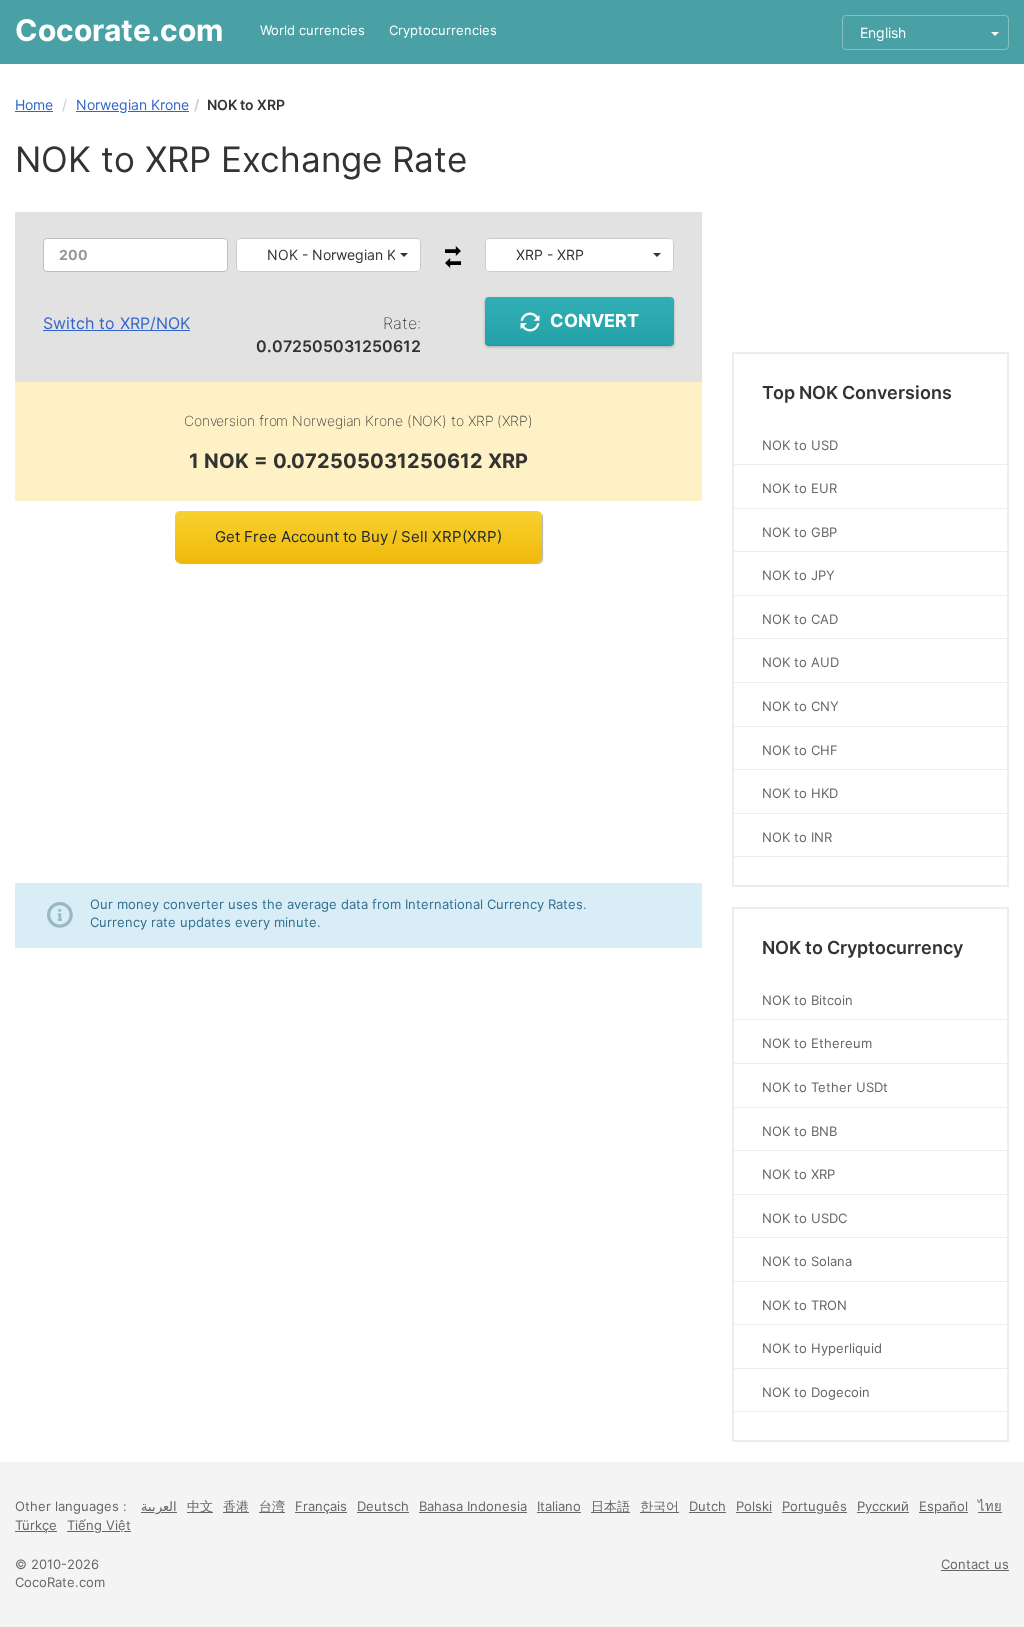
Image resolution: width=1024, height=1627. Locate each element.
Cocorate (119, 30)
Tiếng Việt (99, 1525)
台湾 (272, 1506)
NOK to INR (797, 837)
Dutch (707, 1506)
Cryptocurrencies (443, 30)
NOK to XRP (798, 1174)
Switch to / (116, 323)
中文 (200, 1506)
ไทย (990, 1506)
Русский (883, 1506)
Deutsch (383, 1506)
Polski (754, 1506)
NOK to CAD (800, 619)
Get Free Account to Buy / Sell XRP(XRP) (358, 536)
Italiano (559, 1506)
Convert (594, 320)
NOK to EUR (799, 488)
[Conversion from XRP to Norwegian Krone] (453, 262)
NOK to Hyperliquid (822, 1348)
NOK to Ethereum (817, 1043)
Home (34, 104)
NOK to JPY (798, 575)
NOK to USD (800, 445)
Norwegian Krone (132, 104)
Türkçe (36, 1525)
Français (321, 1506)
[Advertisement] (358, 723)
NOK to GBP (799, 532)
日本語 (610, 1506)
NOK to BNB (799, 1131)
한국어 (659, 1506)
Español (943, 1506)
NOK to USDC (804, 1218)
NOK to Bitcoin (807, 1000)
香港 (236, 1506)
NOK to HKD (800, 793)
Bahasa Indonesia (473, 1506)
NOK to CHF (800, 750)
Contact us (975, 1564)
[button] (328, 255)
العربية (159, 1506)
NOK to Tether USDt (825, 1087)
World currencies (312, 30)
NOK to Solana (807, 1261)
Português (814, 1506)
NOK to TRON (804, 1305)
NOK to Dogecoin (816, 1392)
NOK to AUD (800, 662)
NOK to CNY (800, 706)
